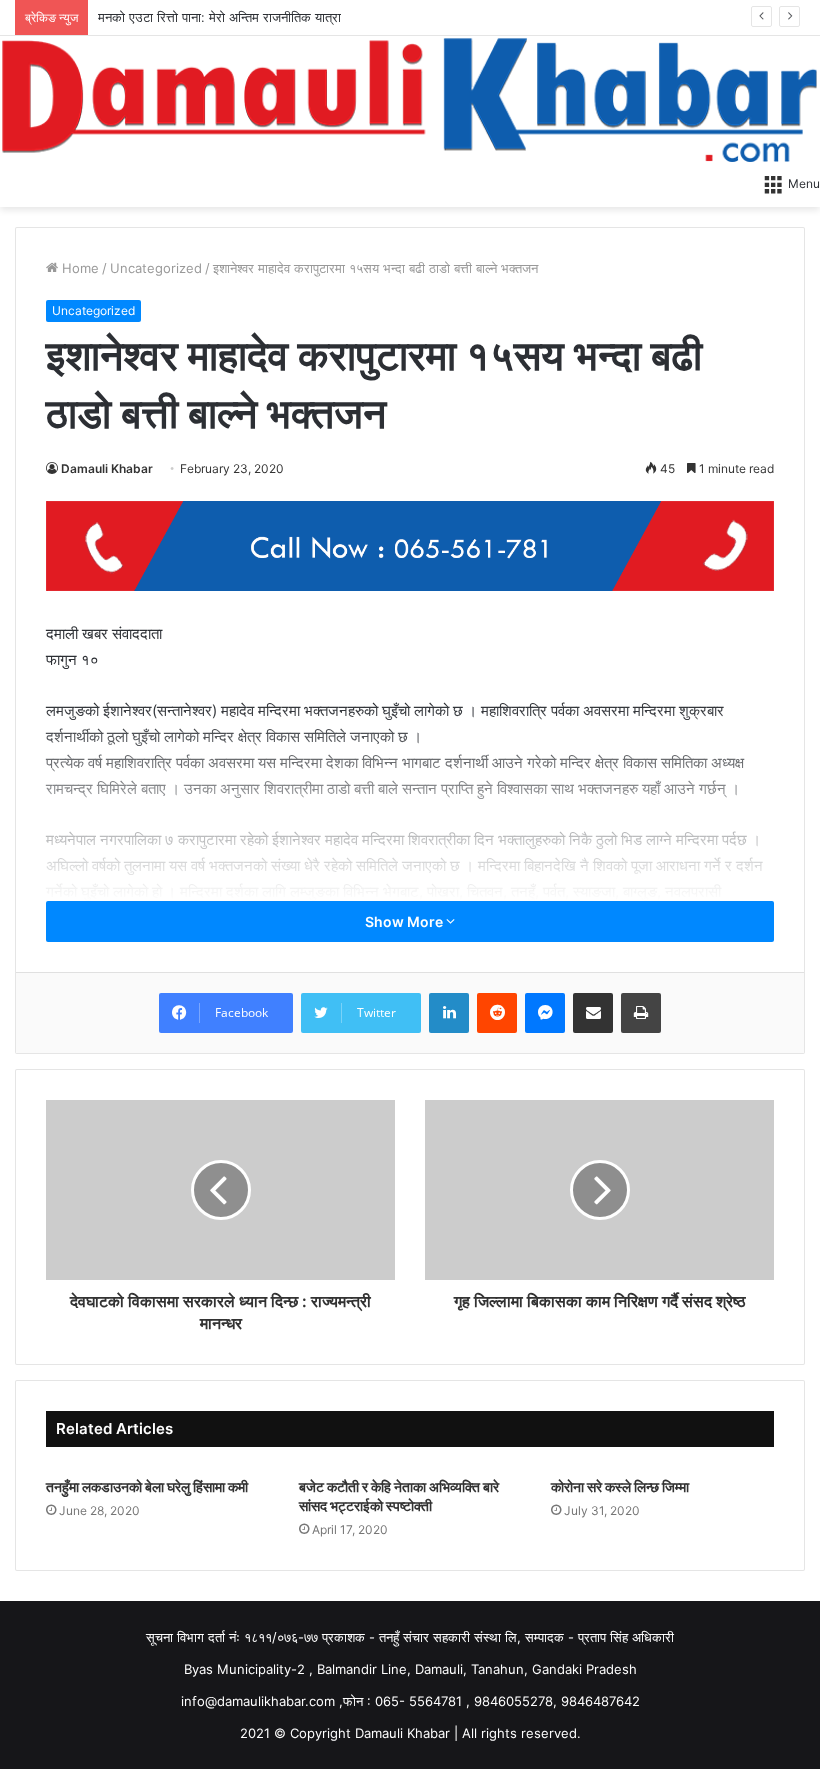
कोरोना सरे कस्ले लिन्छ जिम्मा (620, 1486)
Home (78, 268)
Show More (405, 921)
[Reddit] (497, 1013)
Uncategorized (156, 268)
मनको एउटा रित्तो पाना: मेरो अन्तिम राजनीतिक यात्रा (219, 17)
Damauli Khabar (107, 468)
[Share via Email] (593, 1013)
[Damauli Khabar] (410, 99)
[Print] (641, 1013)
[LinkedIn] (449, 1013)
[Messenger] (545, 1013)
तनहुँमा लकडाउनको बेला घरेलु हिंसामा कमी (147, 1486)
